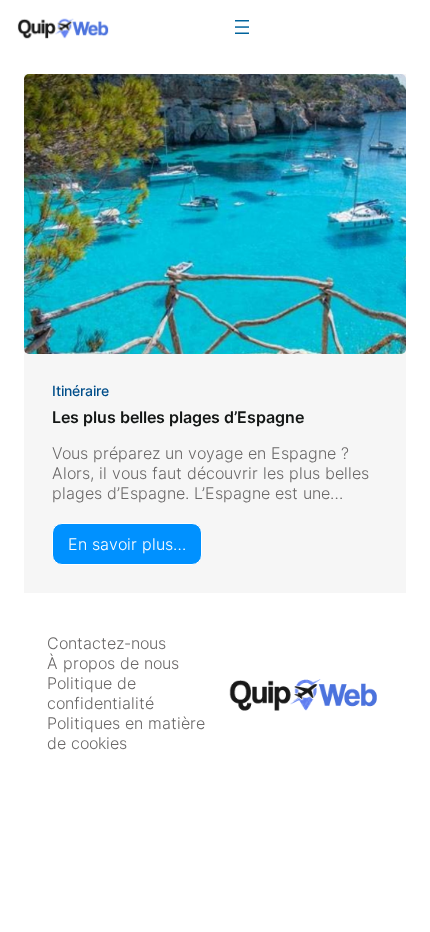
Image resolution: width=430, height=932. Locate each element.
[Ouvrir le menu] (242, 27)
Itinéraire (80, 390)
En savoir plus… (135, 549)
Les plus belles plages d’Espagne (178, 417)
